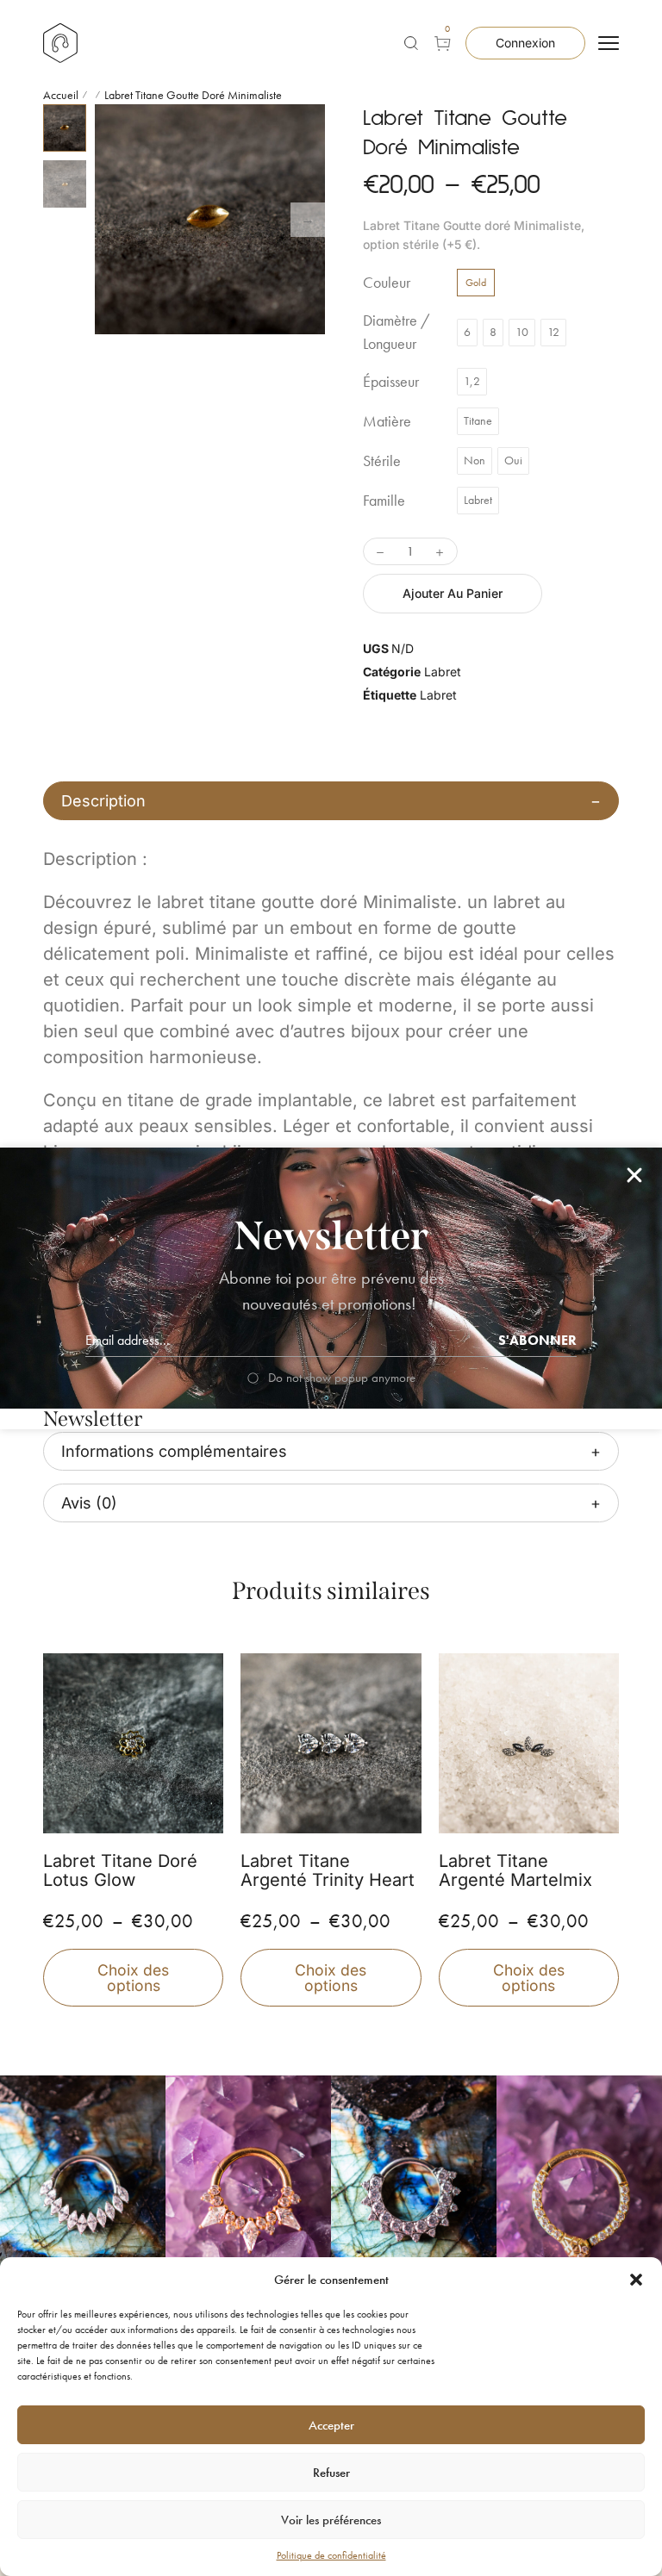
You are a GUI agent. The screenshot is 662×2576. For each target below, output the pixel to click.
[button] (636, 2280)
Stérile (382, 461)
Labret (443, 672)
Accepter (331, 2425)
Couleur (387, 283)
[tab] (331, 801)
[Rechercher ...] (411, 43)
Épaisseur (391, 382)
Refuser (331, 2473)
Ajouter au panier (453, 593)
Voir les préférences (331, 2520)
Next (308, 220)
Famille (384, 501)
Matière (387, 421)
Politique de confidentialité (331, 2555)
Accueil (61, 95)
